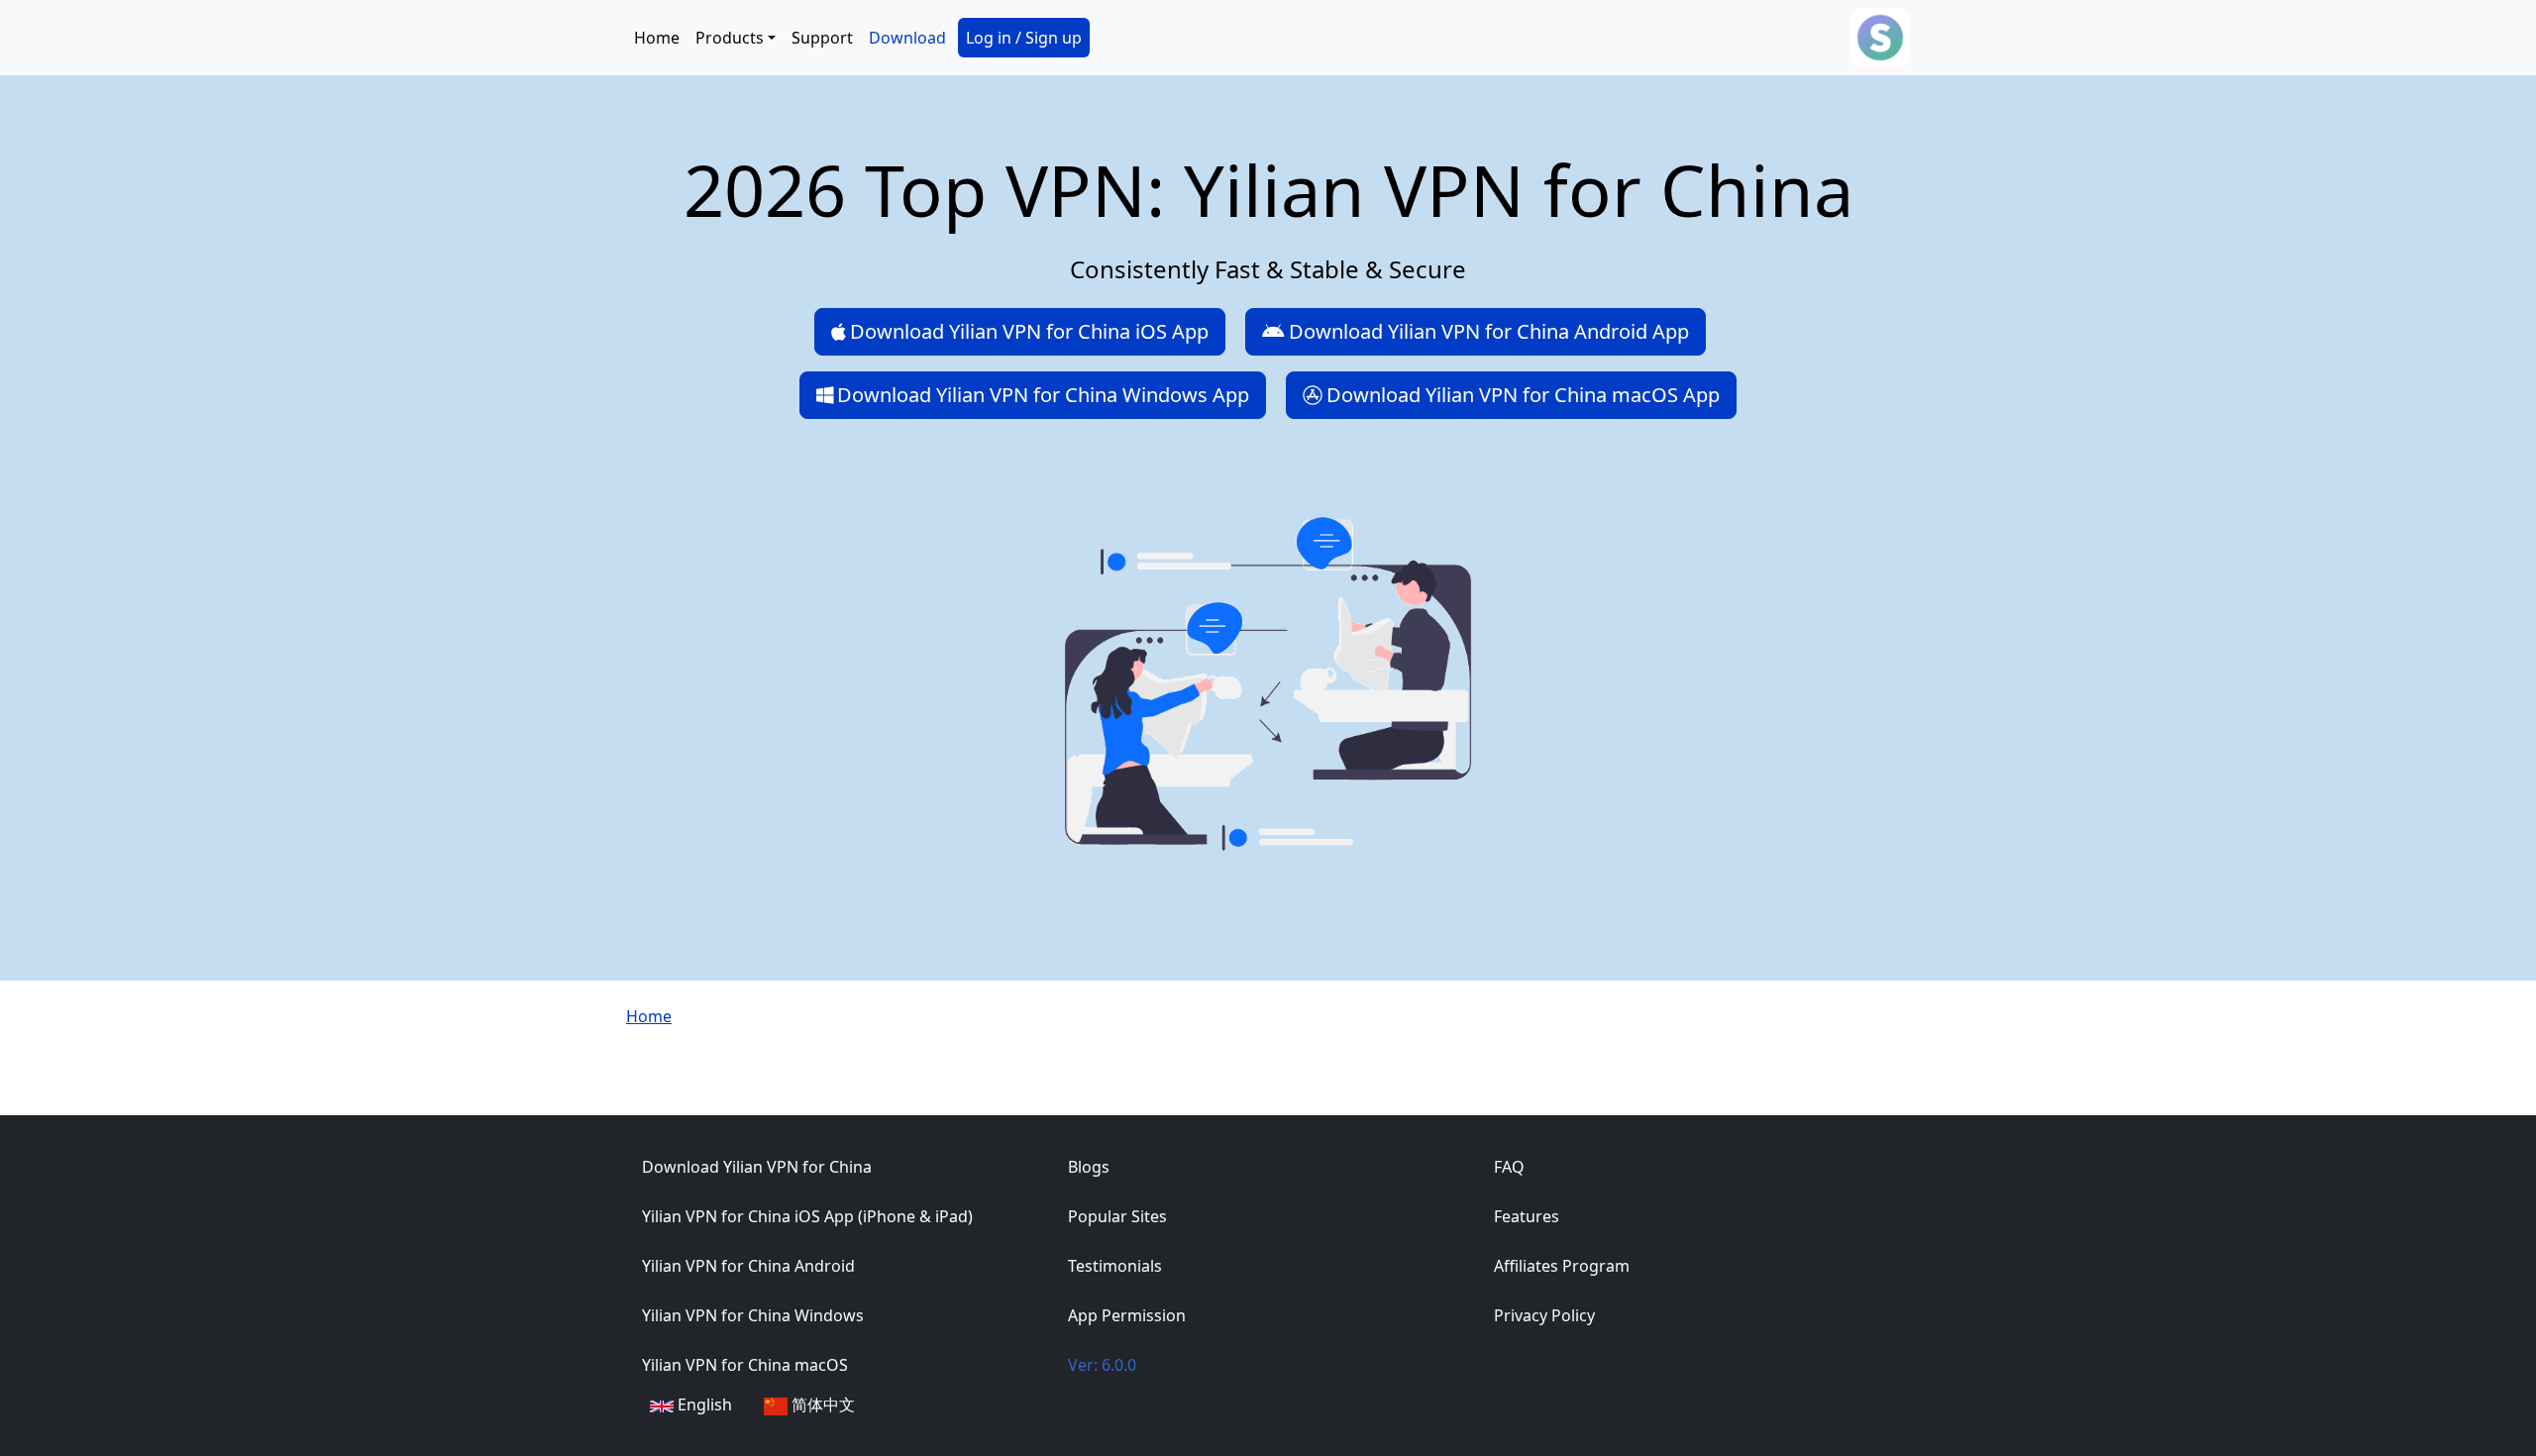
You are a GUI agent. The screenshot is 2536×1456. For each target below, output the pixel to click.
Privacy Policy (1544, 1315)
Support (822, 38)
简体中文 (821, 1404)
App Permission (1127, 1315)
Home (657, 38)
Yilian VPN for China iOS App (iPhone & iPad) (807, 1216)
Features (1527, 1216)
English (703, 1404)
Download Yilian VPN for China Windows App (1043, 395)
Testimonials (1115, 1266)
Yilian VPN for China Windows (753, 1315)
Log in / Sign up (1024, 38)
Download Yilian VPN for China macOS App (1523, 395)
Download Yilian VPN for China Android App (1489, 331)
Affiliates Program (1562, 1266)
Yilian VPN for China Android (748, 1266)
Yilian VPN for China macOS (745, 1365)
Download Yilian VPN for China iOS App (1029, 331)
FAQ (1509, 1167)
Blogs (1089, 1167)
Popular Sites (1117, 1216)
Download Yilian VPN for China (757, 1167)
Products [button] (730, 38)
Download (907, 38)
